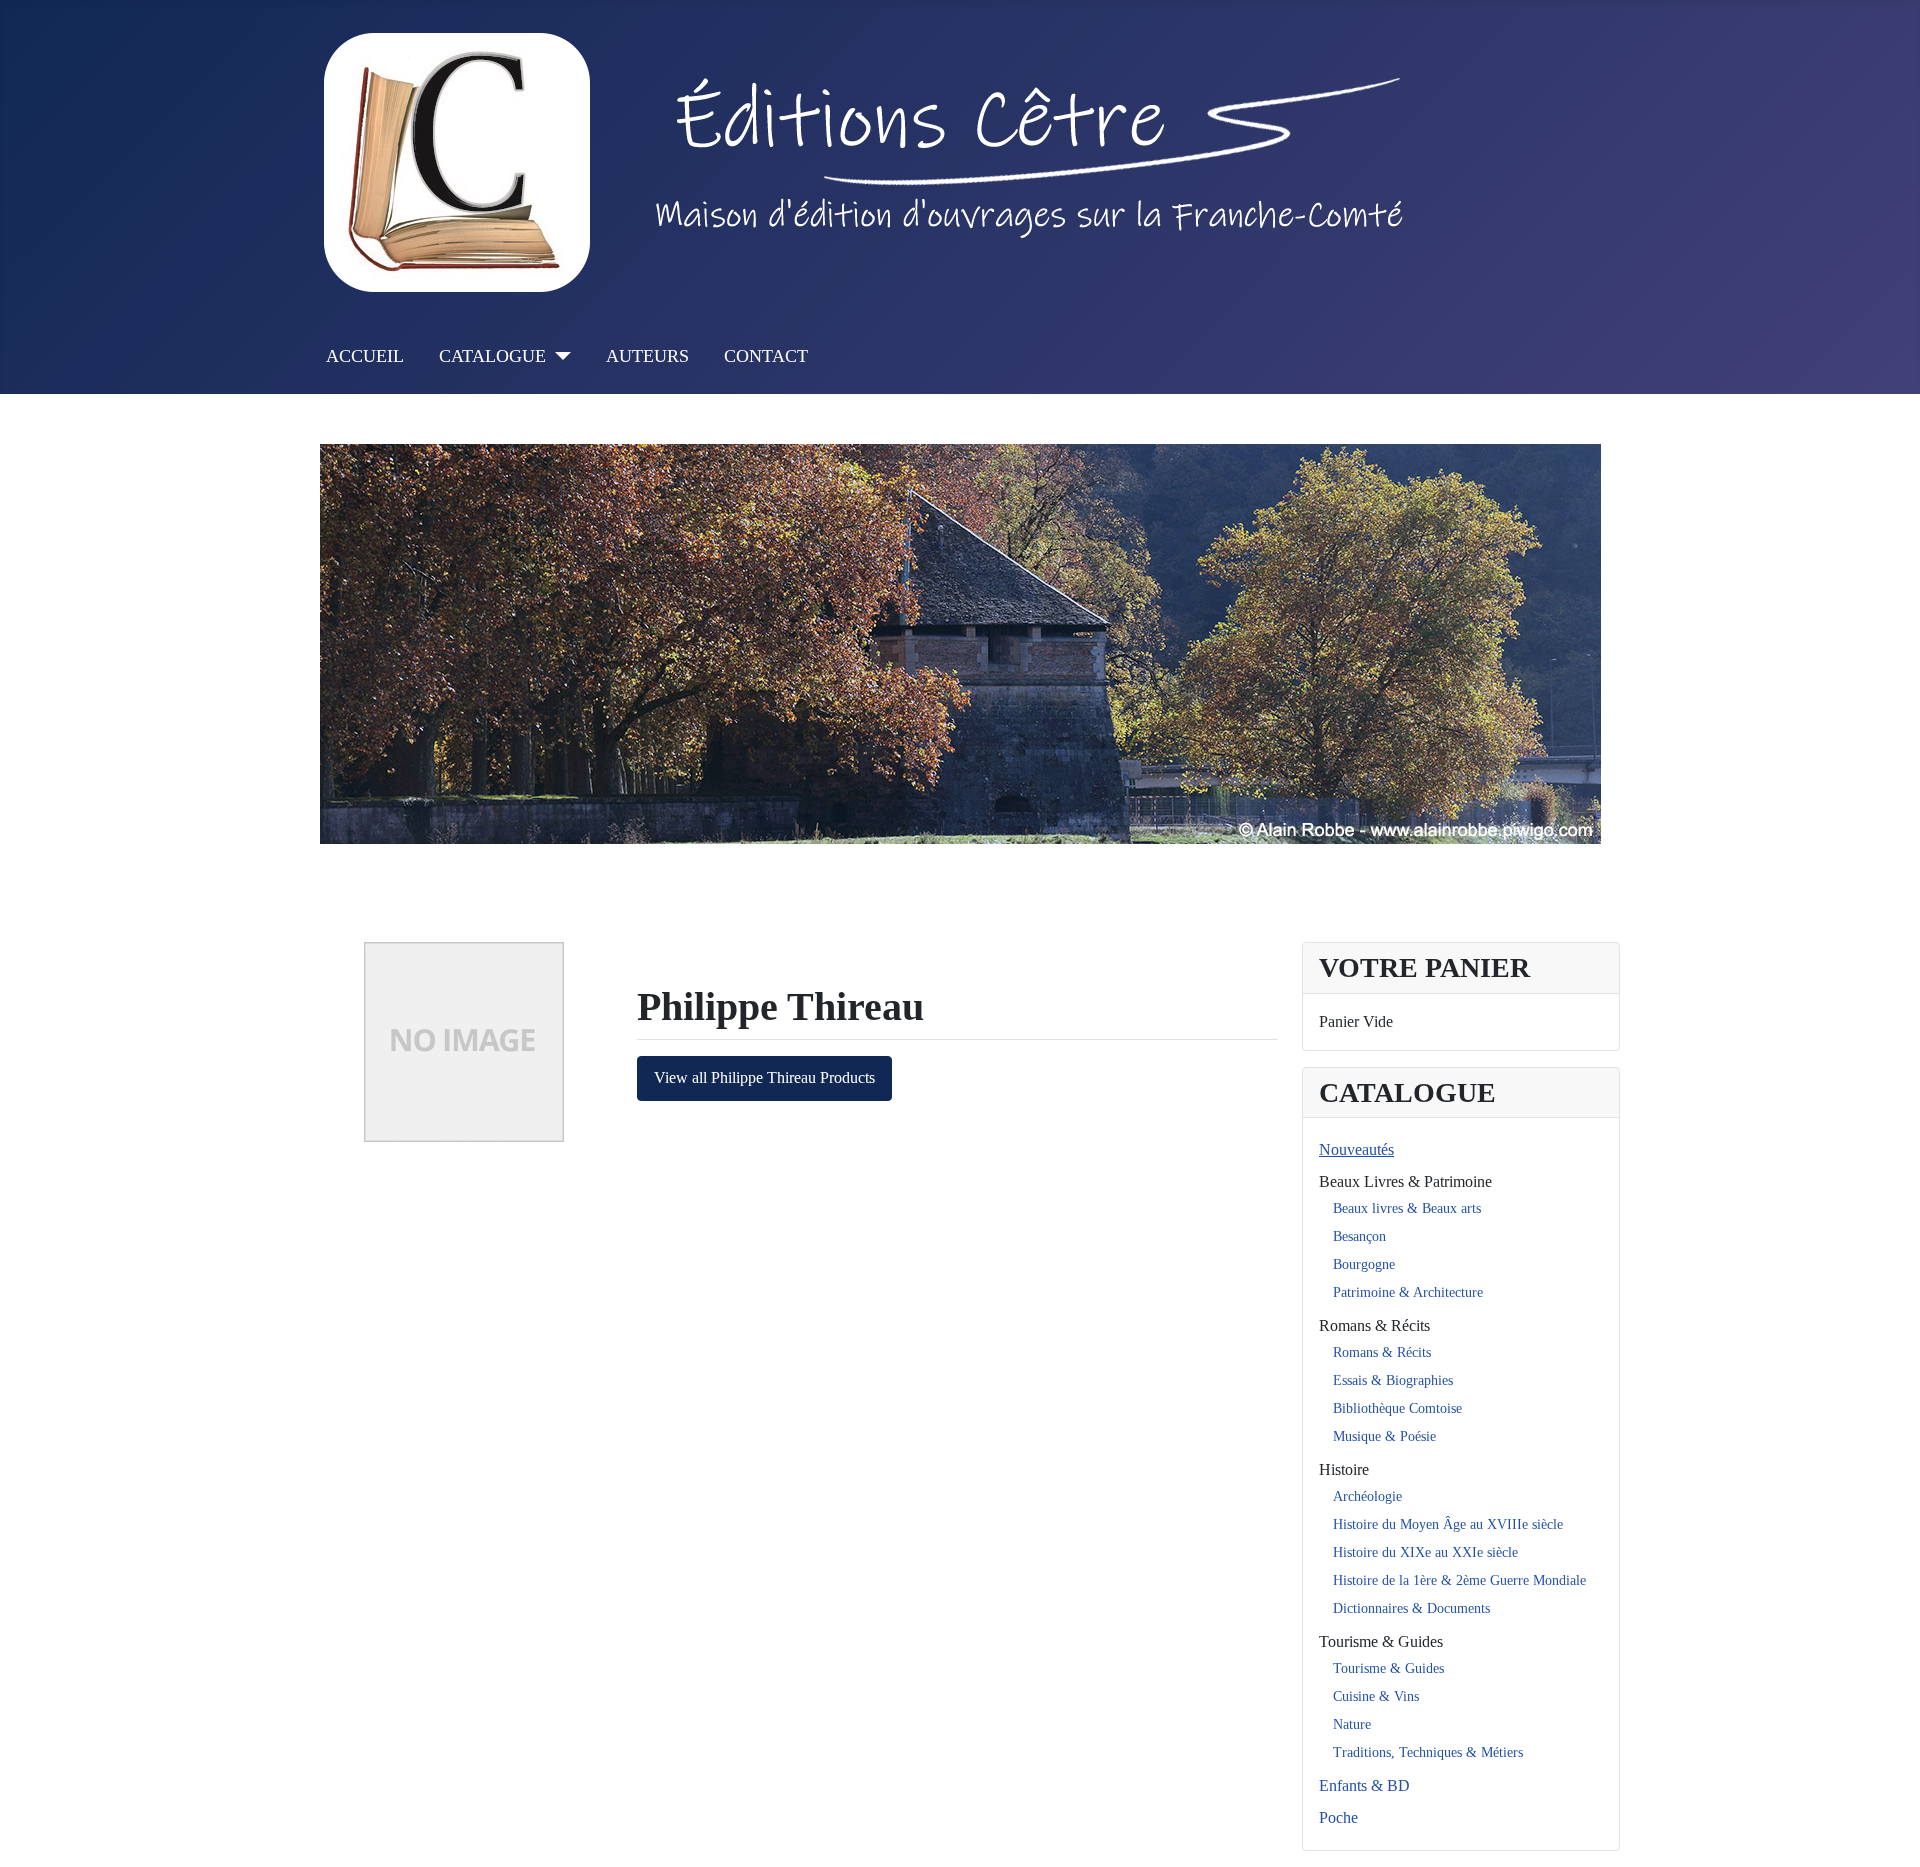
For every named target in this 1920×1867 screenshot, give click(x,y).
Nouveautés (1356, 1149)
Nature (1352, 1724)
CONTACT (766, 356)
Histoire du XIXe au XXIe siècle (1425, 1552)
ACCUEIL (365, 356)
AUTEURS (647, 356)
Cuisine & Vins (1376, 1696)
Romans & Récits (1374, 1325)
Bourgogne (1364, 1264)
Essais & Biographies (1393, 1380)
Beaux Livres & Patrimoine (1405, 1181)
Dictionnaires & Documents (1411, 1608)
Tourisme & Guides (1381, 1641)
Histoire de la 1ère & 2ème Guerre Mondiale (1459, 1580)
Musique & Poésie (1384, 1436)
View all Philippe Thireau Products (764, 1077)
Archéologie (1367, 1496)
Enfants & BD (1364, 1785)
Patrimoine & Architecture (1408, 1292)
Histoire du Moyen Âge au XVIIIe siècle (1448, 1524)
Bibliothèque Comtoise (1397, 1408)
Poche (1338, 1817)
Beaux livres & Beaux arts (1407, 1208)
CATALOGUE (492, 356)
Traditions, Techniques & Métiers (1428, 1752)
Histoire (1344, 1469)
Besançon (1359, 1236)
